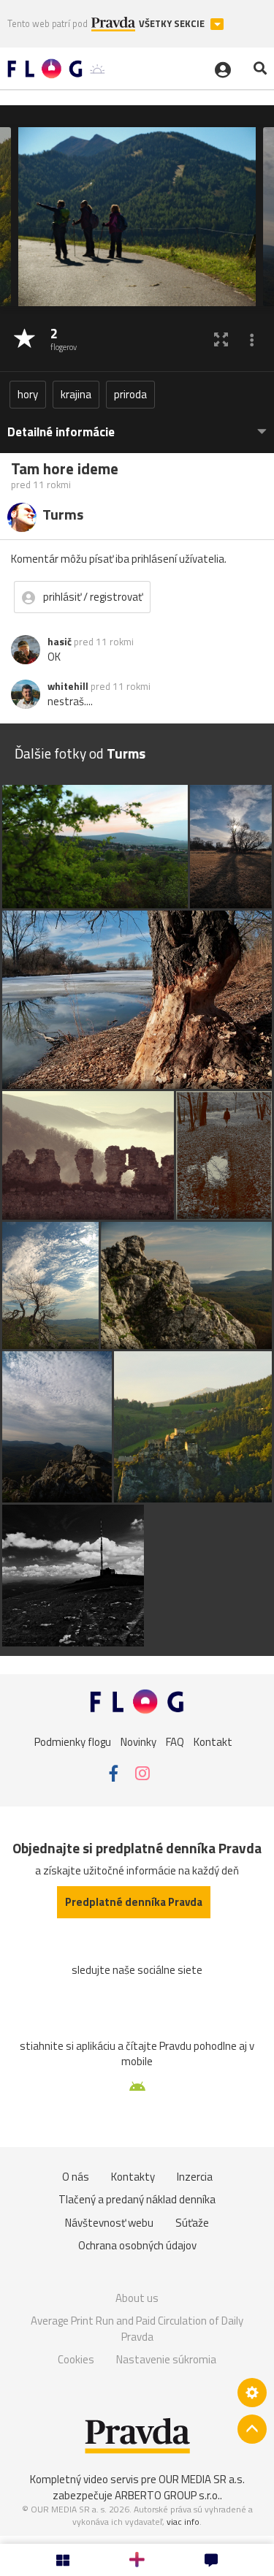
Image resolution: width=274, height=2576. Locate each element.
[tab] (137, 425)
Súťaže (192, 2223)
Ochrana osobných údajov (137, 2245)
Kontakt (213, 1742)
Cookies (76, 2359)
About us (137, 2298)
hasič (60, 642)
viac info (183, 2522)
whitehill (68, 686)
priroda (130, 394)
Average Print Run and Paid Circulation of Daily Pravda (137, 2329)
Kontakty (133, 2177)
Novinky (138, 1742)
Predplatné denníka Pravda (134, 1902)
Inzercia (195, 2177)
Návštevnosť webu (109, 2223)
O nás (76, 2177)
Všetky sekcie (173, 24)
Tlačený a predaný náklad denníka (137, 2199)
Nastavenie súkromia (166, 2359)
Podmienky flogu (73, 1742)
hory (28, 394)
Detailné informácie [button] (61, 432)
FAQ (175, 1742)
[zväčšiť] (221, 339)
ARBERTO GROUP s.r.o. (167, 2495)
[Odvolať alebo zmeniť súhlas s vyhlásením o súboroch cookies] (252, 2393)
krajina (76, 394)
